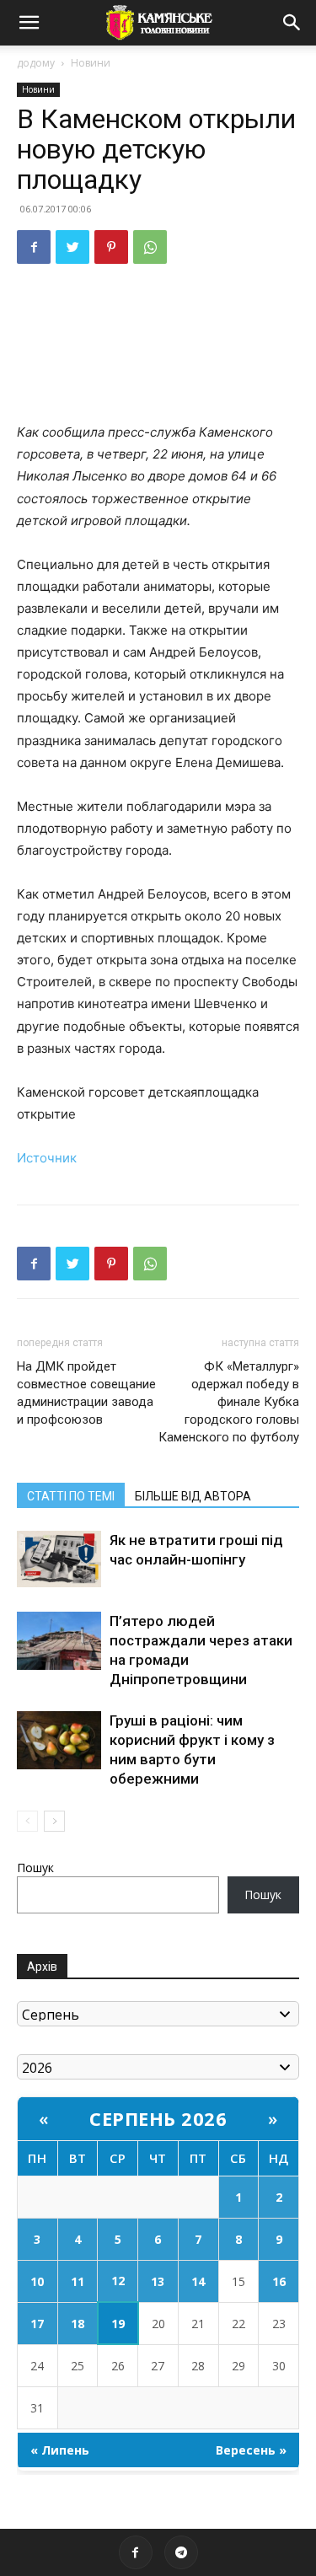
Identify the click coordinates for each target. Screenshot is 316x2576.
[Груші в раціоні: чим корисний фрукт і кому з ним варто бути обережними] (59, 1740)
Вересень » (251, 2450)
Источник (47, 1158)
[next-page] (54, 1821)
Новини (91, 63)
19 (118, 2324)
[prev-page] (27, 1821)
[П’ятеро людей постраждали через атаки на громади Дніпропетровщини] (59, 1641)
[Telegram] (181, 2552)
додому (36, 63)
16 (279, 2281)
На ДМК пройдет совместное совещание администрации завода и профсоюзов (86, 1393)
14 (198, 2281)
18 (78, 2324)
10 (37, 2281)
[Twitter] (72, 247)
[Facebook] (34, 247)
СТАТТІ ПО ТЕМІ (71, 1496)
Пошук (35, 1868)
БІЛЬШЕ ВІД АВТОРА (193, 1496)
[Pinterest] (111, 247)
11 (78, 2281)
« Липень (60, 2450)
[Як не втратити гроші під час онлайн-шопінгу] (59, 1559)
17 (37, 2324)
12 (118, 2281)
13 (158, 2281)
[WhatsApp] (150, 247)
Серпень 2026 (158, 2118)
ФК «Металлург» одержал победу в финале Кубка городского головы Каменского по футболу (229, 1402)
